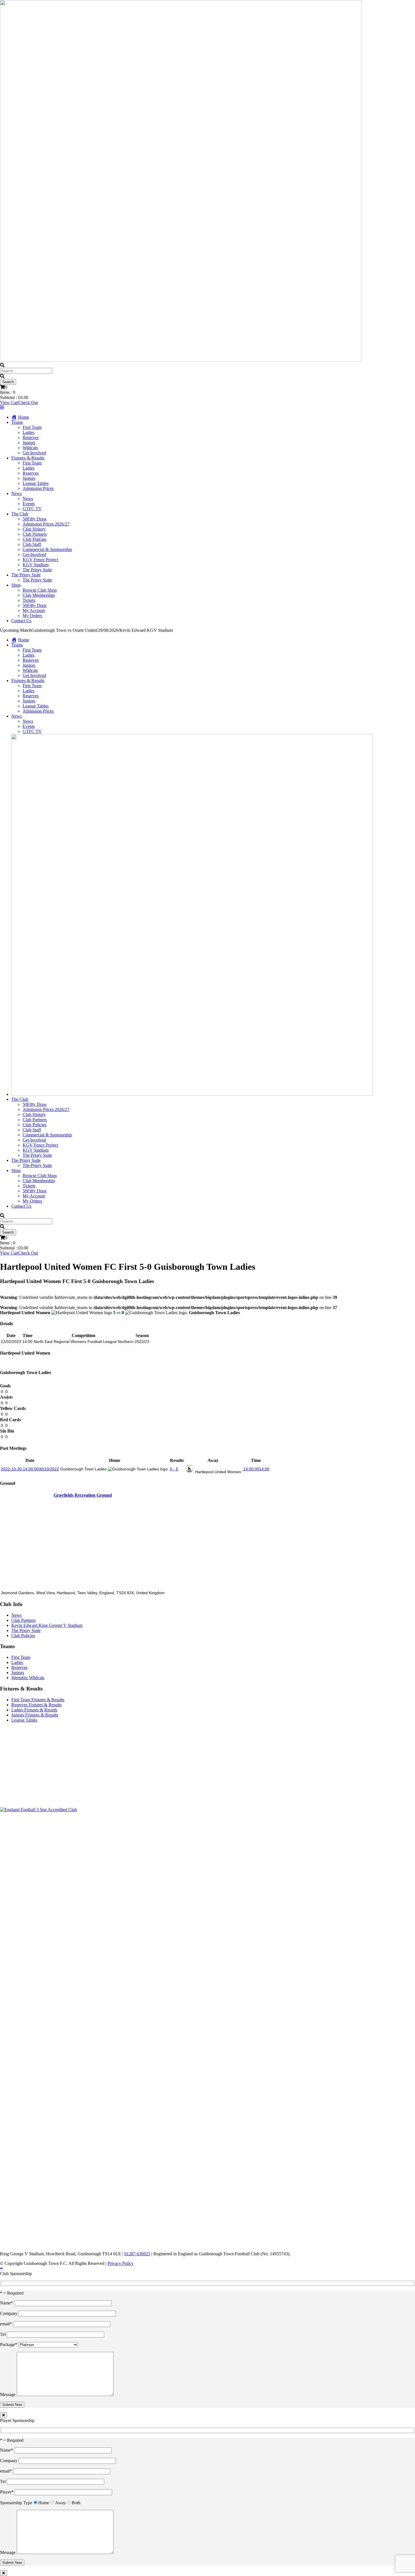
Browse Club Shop (40, 590)
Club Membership (39, 595)
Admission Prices (38, 488)
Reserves (31, 438)
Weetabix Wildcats (28, 1678)
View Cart (9, 402)
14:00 (256, 1469)
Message (8, 2394)
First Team (32, 427)
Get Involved (34, 453)
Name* (7, 2303)
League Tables (36, 483)
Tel (3, 2334)
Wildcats (30, 448)
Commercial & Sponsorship (47, 549)
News (17, 493)
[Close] (4, 2415)
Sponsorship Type (16, 2503)
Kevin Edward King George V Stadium (47, 1625)
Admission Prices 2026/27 (46, 524)
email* (6, 2324)
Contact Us (21, 621)
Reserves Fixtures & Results (36, 1705)
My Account (34, 610)
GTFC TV (32, 509)
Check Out (28, 402)
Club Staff (32, 544)
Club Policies (34, 539)
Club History (34, 529)
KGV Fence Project (40, 560)
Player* (7, 2492)
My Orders (32, 616)
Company (9, 2313)
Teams (17, 422)
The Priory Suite (37, 570)
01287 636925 (137, 2254)
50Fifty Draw (35, 519)
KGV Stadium (36, 565)
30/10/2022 (30, 1469)
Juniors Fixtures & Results (35, 1715)
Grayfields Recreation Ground (83, 1495)
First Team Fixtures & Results (38, 1700)
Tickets (29, 600)
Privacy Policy (121, 2263)
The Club (20, 514)
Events (29, 504)
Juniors (29, 443)
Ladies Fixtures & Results (34, 1710)
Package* (9, 2344)
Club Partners (35, 534)
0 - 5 (174, 1469)
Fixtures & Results (28, 458)
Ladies (29, 432)
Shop (16, 585)
